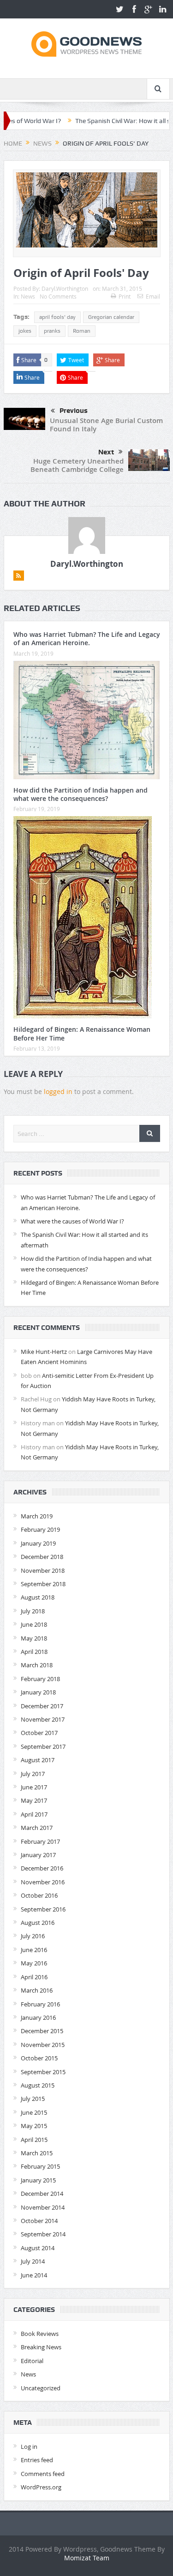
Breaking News (41, 2347)
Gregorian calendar (111, 317)
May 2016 (34, 1963)
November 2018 (43, 1570)
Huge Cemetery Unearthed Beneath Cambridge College (77, 465)
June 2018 (34, 1624)
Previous (74, 411)
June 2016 (34, 1950)
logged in (58, 1091)
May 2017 (34, 1800)
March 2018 (37, 1665)
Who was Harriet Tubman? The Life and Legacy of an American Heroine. (87, 638)
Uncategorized (41, 2388)
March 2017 (37, 1828)
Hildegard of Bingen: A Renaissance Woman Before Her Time (82, 1033)
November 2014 (43, 2207)
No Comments (58, 296)
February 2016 (40, 2004)
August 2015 (38, 2085)
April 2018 (34, 1652)
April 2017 (34, 1814)
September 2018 (43, 1584)
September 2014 (43, 2234)
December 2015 (42, 2031)
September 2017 (43, 1747)
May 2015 (34, 2126)
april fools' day (57, 317)
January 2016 (38, 2017)
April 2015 (34, 2140)
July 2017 (33, 1774)
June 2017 (34, 1787)
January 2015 (38, 2180)
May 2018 (34, 1638)
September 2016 (43, 1909)
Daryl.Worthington (65, 288)
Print (125, 296)
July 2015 (33, 2099)
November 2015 (43, 2045)
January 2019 (38, 1543)
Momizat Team (87, 2558)
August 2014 (38, 2248)
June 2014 (34, 2275)
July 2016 (33, 1936)
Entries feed (37, 2460)
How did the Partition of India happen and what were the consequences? (81, 794)
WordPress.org (41, 2487)
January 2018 (38, 1692)
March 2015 (37, 2153)
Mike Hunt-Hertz (44, 1352)
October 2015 (39, 2058)
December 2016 (42, 1868)
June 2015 (34, 2112)
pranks (52, 331)
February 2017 (40, 1841)
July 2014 (33, 2261)
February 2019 (40, 1529)
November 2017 (43, 1719)
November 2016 (43, 1882)
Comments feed (43, 2474)
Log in (29, 2447)
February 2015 (40, 2166)
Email (153, 296)
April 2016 (34, 1977)
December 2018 (42, 1557)
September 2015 (43, 2072)
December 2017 (42, 1706)
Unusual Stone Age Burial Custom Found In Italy (106, 425)
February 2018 (40, 1679)
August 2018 (38, 1597)
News (28, 296)
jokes (25, 331)
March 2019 (37, 1516)
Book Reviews (40, 2334)
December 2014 (42, 2194)
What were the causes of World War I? (72, 1221)
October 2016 (39, 1895)
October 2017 (39, 1733)
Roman (82, 331)
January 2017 (38, 1855)
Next (106, 452)
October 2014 (39, 2221)
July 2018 (33, 1611)
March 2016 (37, 1990)
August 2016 (38, 1923)
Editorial (32, 2361)
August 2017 (38, 1760)
